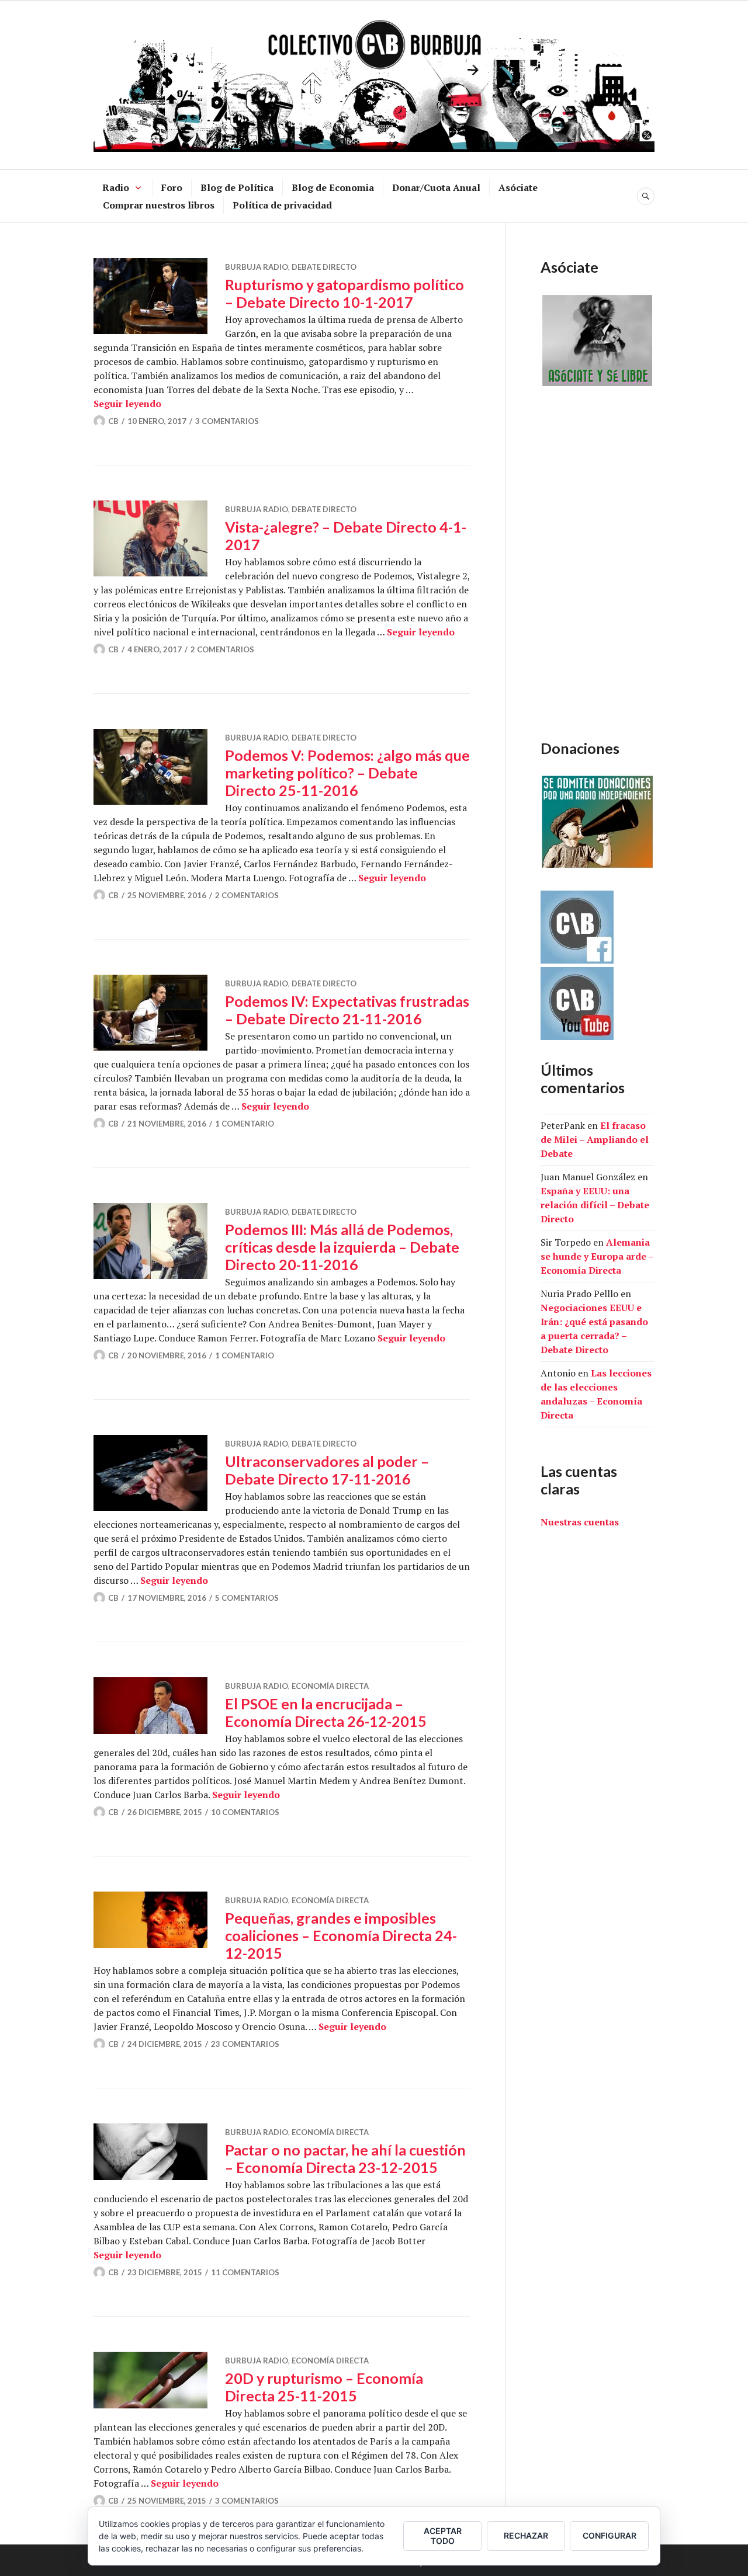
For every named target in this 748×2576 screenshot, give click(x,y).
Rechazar (526, 2535)
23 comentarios (245, 2044)
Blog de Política (237, 187)
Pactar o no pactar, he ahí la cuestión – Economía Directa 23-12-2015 (345, 2158)
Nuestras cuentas (580, 1522)
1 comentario (245, 1124)
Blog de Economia (333, 187)
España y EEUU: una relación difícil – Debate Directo (595, 1205)
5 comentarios (247, 1598)
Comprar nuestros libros (159, 205)
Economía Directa (330, 1686)
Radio (116, 187)
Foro (172, 187)
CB (113, 421)
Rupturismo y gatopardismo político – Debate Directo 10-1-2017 (344, 293)
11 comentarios (245, 2272)
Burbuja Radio (257, 267)
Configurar (610, 2535)
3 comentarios (227, 421)
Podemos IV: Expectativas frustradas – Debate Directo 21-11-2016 (347, 1010)
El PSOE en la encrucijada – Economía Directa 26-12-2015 (326, 1712)
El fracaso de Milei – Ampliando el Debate (595, 1139)
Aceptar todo (443, 2536)
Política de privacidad (282, 205)
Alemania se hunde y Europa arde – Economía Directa (597, 1256)
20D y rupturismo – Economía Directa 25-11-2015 (324, 2387)
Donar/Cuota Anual (436, 187)
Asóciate (518, 187)
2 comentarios (222, 649)
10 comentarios (245, 1812)
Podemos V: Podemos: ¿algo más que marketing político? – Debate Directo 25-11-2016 (347, 773)
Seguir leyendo (127, 404)
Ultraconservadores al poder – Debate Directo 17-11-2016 (327, 1470)
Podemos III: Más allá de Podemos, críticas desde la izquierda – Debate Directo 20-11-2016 (342, 1247)
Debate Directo (324, 267)
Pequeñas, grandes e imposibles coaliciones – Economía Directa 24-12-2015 (341, 1935)
